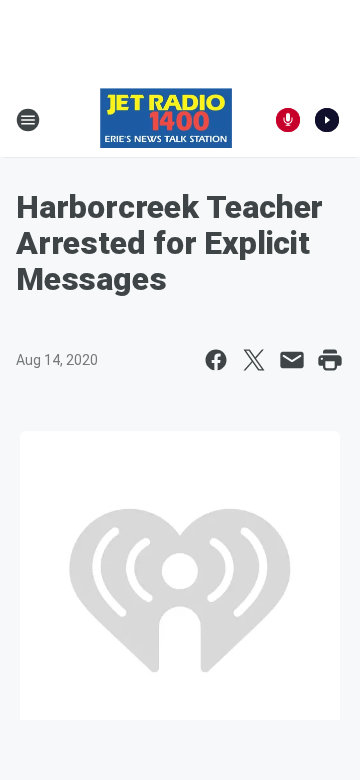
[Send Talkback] (288, 120)
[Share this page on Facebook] (216, 360)
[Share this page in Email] (292, 360)
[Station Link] (166, 120)
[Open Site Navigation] (28, 120)
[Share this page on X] (254, 360)
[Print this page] (330, 360)
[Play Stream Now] (327, 120)
